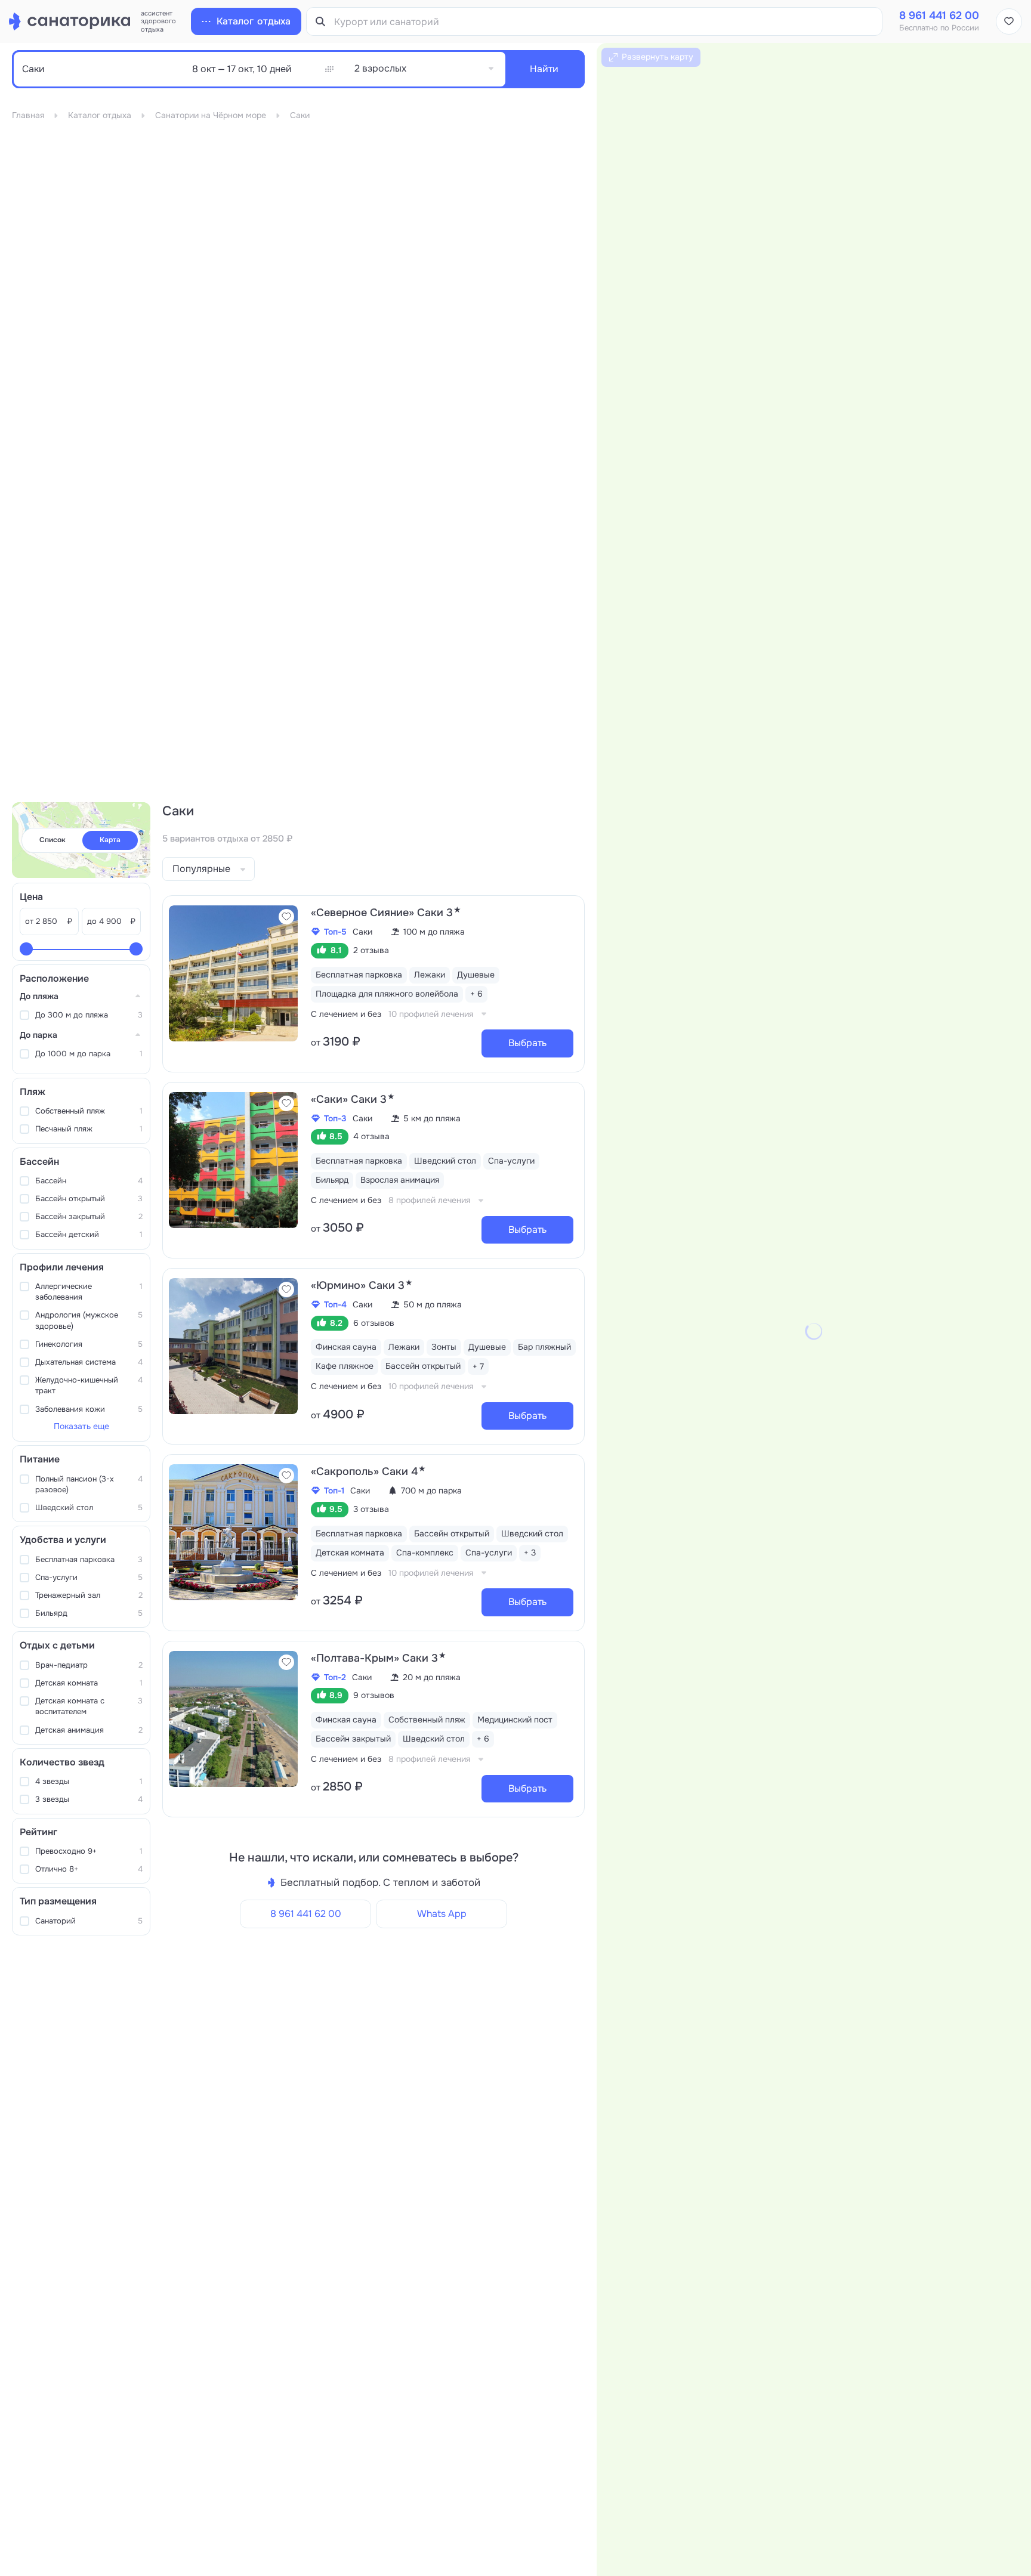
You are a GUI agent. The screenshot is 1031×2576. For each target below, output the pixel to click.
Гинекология (89, 1344)
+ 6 (476, 994)
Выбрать (527, 1043)
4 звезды (89, 1781)
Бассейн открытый (89, 1199)
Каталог (254, 21)
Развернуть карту (658, 57)
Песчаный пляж (89, 1129)
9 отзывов (374, 1695)
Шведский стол (89, 1507)
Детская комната (89, 1683)
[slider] (26, 949)
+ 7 (478, 1366)
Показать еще (81, 1426)
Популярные (201, 869)
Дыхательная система (89, 1362)
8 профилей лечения (429, 1200)
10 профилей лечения (431, 1014)
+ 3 (530, 1553)
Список (53, 840)
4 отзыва (371, 1136)
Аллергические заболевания (89, 1292)
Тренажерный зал (89, 1595)
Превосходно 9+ (89, 1851)
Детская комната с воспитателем (89, 1706)
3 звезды (89, 1799)
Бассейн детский (89, 1234)
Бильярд (89, 1613)
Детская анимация (89, 1730)
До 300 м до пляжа (89, 1015)
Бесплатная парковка (89, 1559)
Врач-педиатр (89, 1665)
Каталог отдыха (100, 115)
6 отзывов (374, 1323)
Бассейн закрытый (89, 1216)
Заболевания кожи (89, 1409)
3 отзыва (371, 1509)
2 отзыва (371, 950)
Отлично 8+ (89, 1869)
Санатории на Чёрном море (211, 115)
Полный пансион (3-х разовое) (89, 1484)
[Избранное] (1009, 21)
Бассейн (89, 1181)
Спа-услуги (89, 1577)
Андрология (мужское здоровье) (89, 1320)
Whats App (442, 1914)
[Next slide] (286, 973)
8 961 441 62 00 (306, 1914)
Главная (28, 115)
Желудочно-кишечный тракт (89, 1385)
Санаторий (89, 1921)
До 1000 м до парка (89, 1054)
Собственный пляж (89, 1111)
